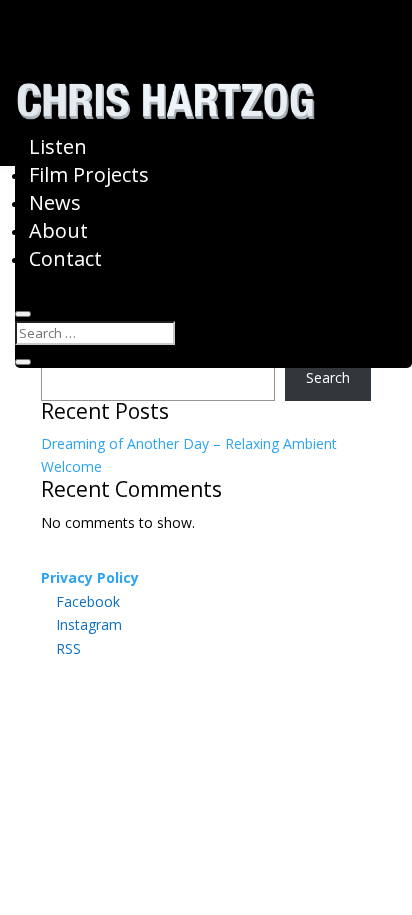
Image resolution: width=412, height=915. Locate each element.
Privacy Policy (90, 577)
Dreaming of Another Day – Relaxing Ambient (189, 443)
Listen (58, 146)
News (55, 202)
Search (328, 377)
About (58, 230)
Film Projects (89, 174)
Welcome (71, 466)
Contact (65, 258)
